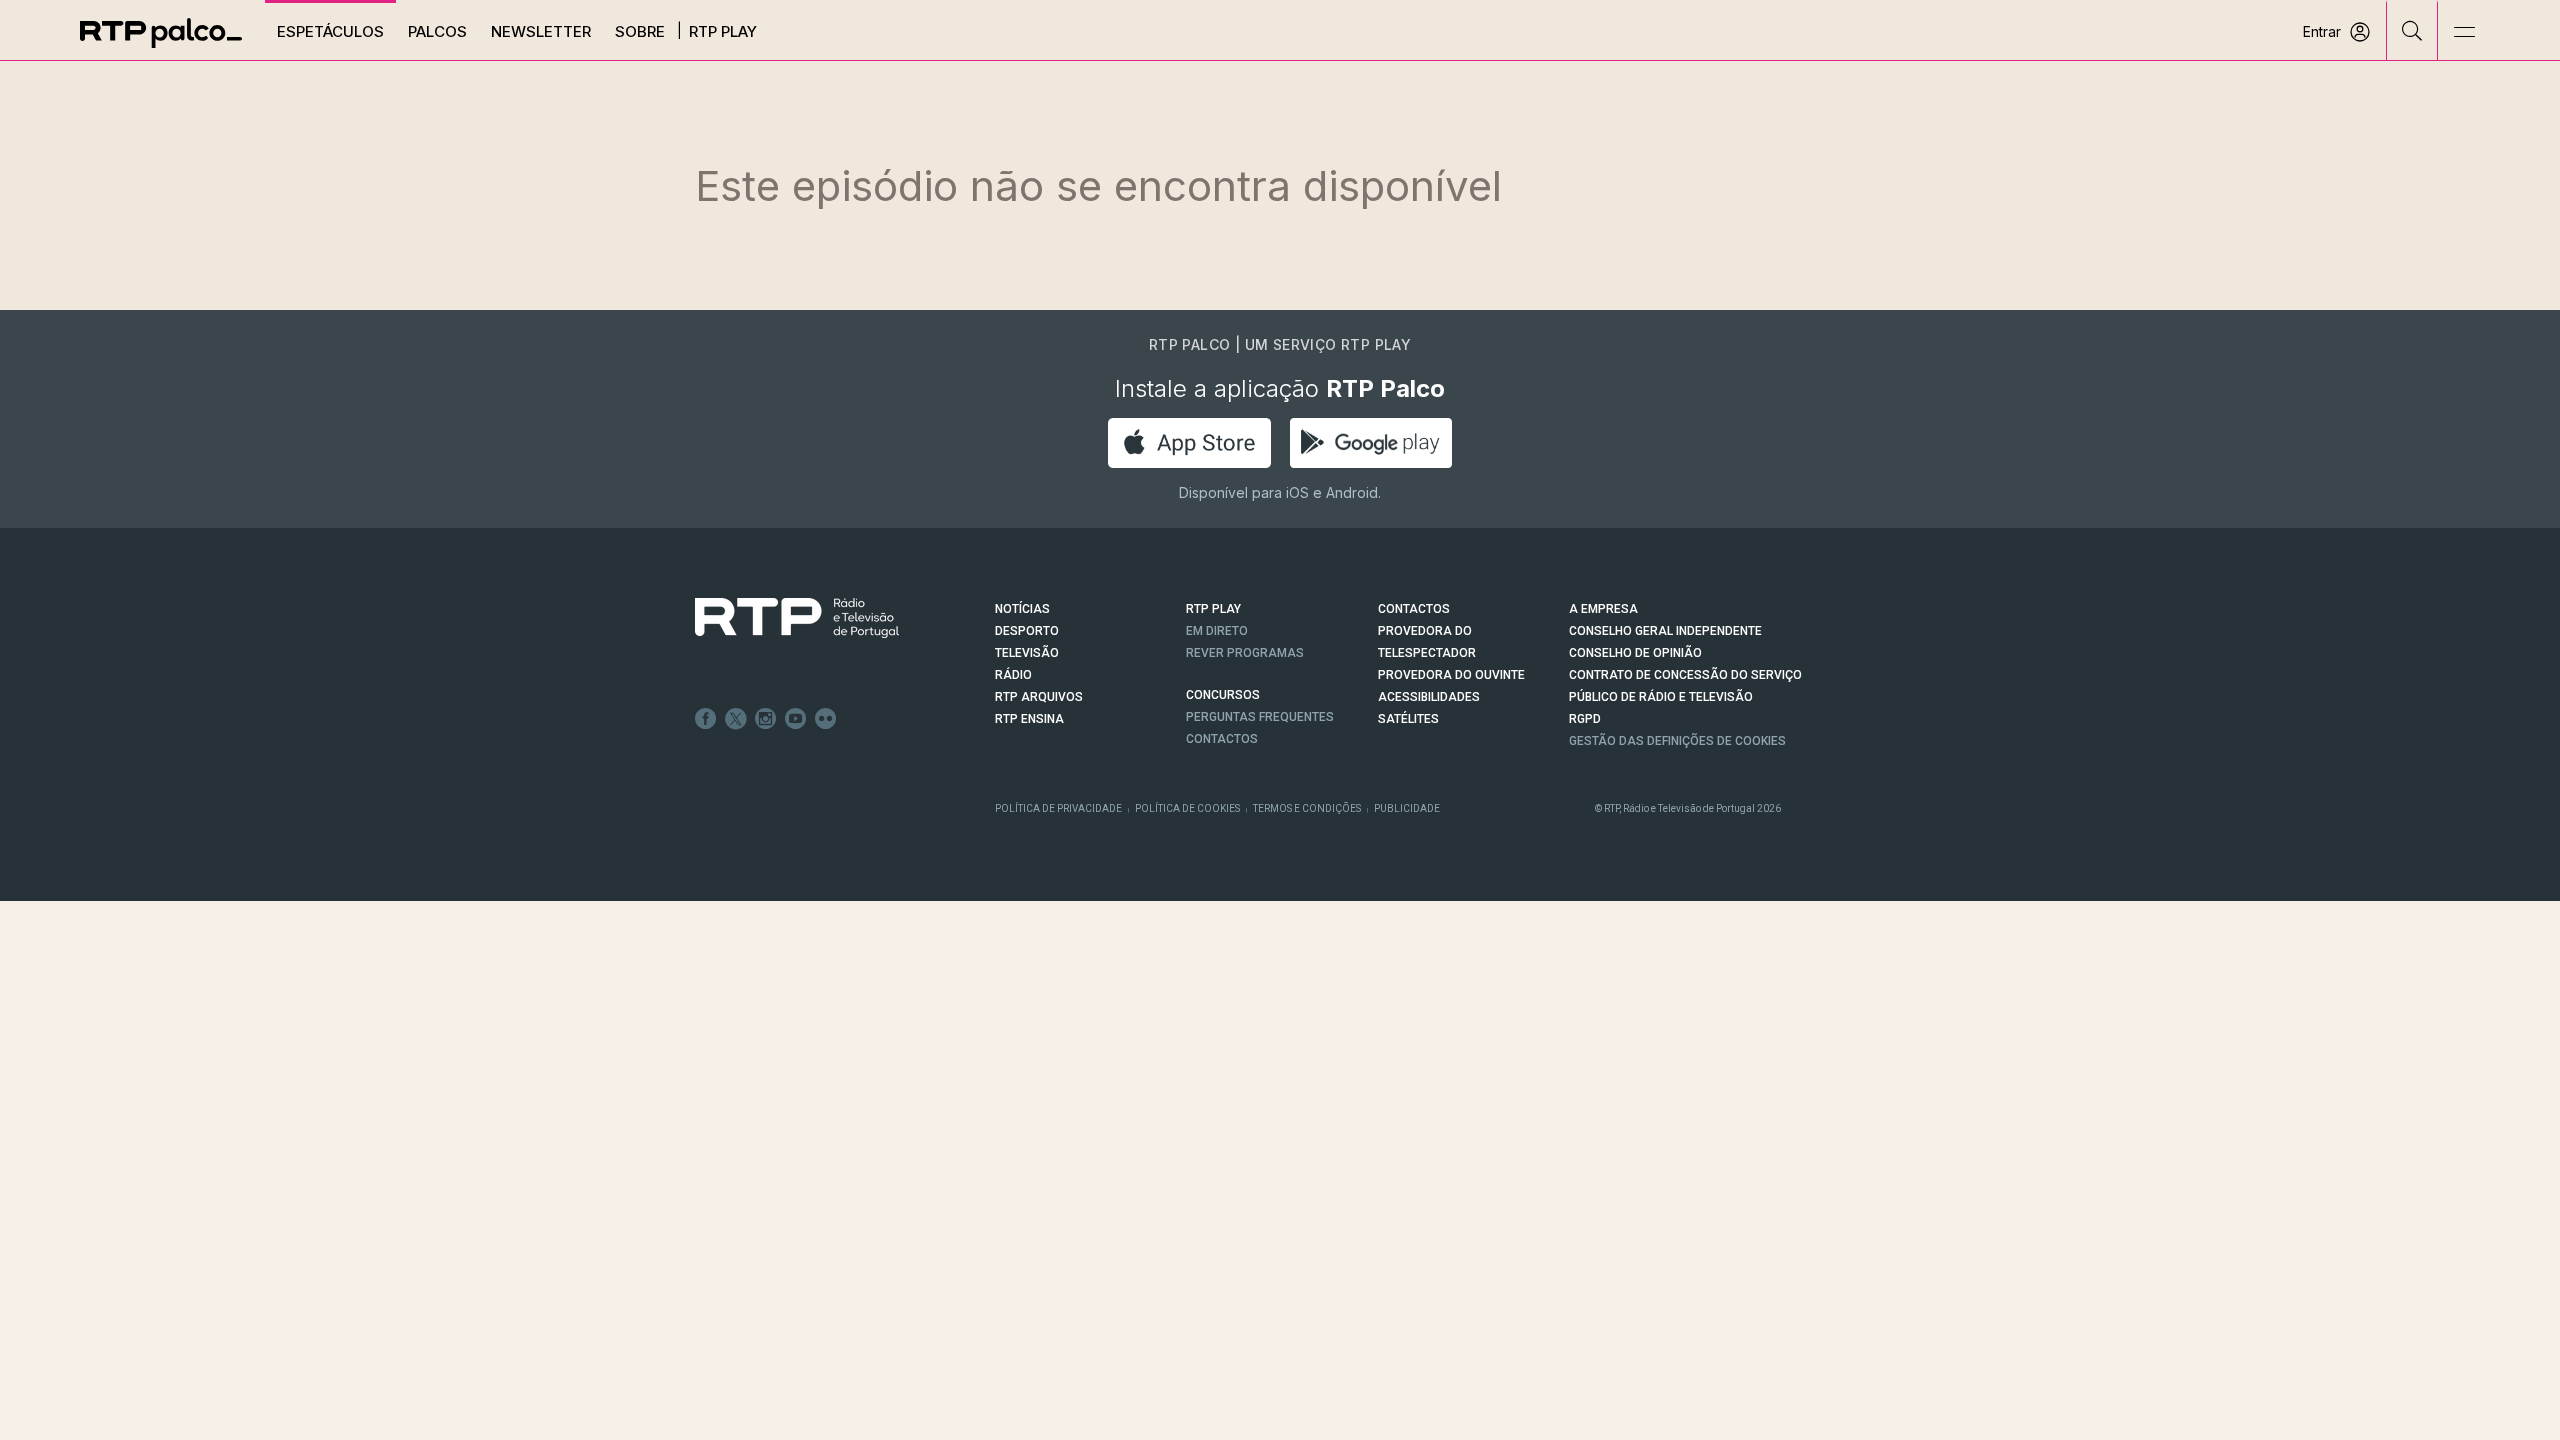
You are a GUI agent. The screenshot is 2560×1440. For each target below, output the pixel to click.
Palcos (437, 31)
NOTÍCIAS (1022, 609)
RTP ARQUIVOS (1039, 697)
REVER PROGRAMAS (1245, 653)
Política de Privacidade (1058, 808)
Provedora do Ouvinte (1451, 675)
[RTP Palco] (161, 33)
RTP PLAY (1213, 609)
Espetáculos (330, 31)
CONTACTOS (1414, 609)
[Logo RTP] (781, 618)
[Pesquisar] (2412, 30)
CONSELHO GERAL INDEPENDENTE (1665, 631)
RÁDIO (1013, 675)
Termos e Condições (1307, 808)
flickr (826, 719)
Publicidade (1407, 808)
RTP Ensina (1029, 719)
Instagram (766, 719)
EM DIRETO (1217, 631)
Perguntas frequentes (1260, 717)
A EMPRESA (1603, 609)
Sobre (640, 31)
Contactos (1222, 739)
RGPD (1585, 719)
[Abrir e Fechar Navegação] (2464, 32)
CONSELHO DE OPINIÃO (1635, 653)
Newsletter (541, 31)
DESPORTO (1027, 631)
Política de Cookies (1187, 808)
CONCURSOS (1223, 695)
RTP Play (723, 31)
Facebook (706, 719)
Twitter (736, 719)
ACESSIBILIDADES (1429, 697)
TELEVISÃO (1027, 653)
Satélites (1408, 719)
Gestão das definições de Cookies (1677, 741)
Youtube (796, 719)
